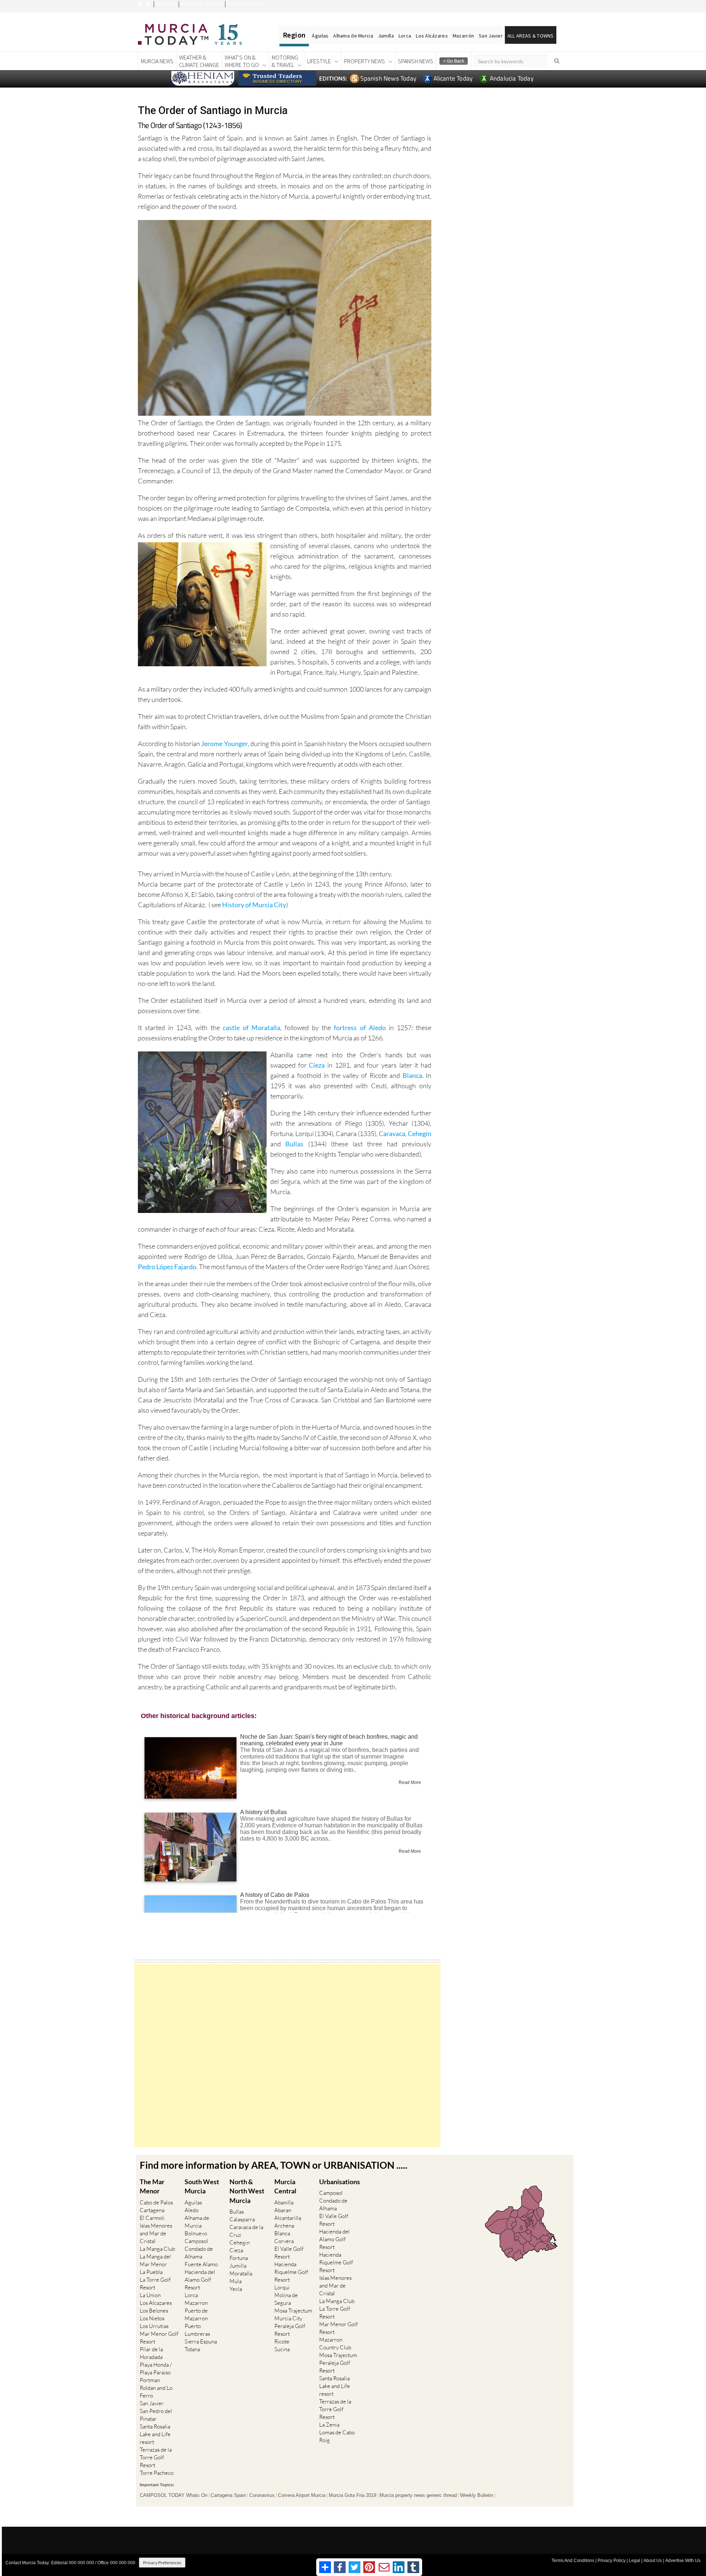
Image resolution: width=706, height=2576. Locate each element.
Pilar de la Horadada (151, 2353)
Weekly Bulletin (477, 2495)
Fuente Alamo (201, 2264)
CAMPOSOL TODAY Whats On (174, 2495)
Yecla (236, 2289)
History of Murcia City (254, 905)
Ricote (282, 2341)
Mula (236, 2281)
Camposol (196, 2241)
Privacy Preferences (162, 2563)
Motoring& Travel (285, 61)
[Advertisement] (287, 2056)
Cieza (318, 1065)
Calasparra (242, 2219)
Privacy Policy (611, 2561)
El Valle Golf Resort (289, 2253)
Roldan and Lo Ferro (156, 2392)
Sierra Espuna (201, 2341)
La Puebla (151, 2272)
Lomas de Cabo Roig (337, 2436)
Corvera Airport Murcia (302, 2495)
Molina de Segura (286, 2299)
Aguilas (193, 2202)
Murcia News (157, 61)
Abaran (283, 2210)
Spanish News (416, 61)
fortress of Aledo (360, 1028)
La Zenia (329, 2425)
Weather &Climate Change (199, 61)
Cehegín (420, 1133)
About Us (653, 2561)
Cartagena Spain (228, 2495)
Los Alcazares (156, 2303)
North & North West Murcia (247, 2191)
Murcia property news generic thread (418, 2495)
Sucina (282, 2349)
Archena (284, 2226)
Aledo (192, 2210)
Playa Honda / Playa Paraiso (156, 2369)
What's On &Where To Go (242, 61)
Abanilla (284, 2202)
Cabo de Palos (156, 2202)
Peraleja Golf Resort (290, 2330)
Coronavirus (262, 2495)
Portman (150, 2380)
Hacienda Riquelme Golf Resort (291, 2272)
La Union (150, 2295)
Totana (192, 2349)
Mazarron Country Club (335, 2343)
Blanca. (414, 1075)
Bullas (297, 1144)
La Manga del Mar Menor (155, 2260)
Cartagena (152, 2210)
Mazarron (196, 2303)
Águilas (320, 36)
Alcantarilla (288, 2218)
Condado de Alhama (199, 2253)
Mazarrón (463, 36)
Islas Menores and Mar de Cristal (156, 2233)
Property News (364, 61)
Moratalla (241, 2273)
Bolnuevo (196, 2233)
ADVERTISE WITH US (201, 4)
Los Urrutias (154, 2326)
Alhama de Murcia (353, 36)
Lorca (405, 36)
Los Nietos (152, 2318)
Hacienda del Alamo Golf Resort (200, 2280)
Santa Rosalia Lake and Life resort (155, 2434)
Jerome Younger (224, 744)
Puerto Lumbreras (197, 2330)
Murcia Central (285, 2186)
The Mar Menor (152, 2186)
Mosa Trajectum (293, 2311)
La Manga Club (157, 2249)
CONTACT (166, 4)
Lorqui (282, 2287)
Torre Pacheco (157, 2473)
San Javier (491, 36)
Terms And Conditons (573, 2561)
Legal (634, 2561)
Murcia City (288, 2318)
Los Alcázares (432, 36)
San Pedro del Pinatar (156, 2415)
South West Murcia (202, 2186)
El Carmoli (152, 2218)
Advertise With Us (683, 2561)
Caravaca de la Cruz (246, 2231)
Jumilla (386, 36)
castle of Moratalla (252, 1028)
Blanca (282, 2233)
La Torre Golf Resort (155, 2284)
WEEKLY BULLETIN (246, 4)
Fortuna (239, 2258)
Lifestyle (319, 61)
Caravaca (392, 1133)
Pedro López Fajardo (167, 1267)
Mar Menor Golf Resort (159, 2338)
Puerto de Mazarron (196, 2314)
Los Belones (154, 2311)
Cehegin (240, 2243)
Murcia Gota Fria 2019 (352, 2495)
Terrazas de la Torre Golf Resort (156, 2457)
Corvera (284, 2241)
